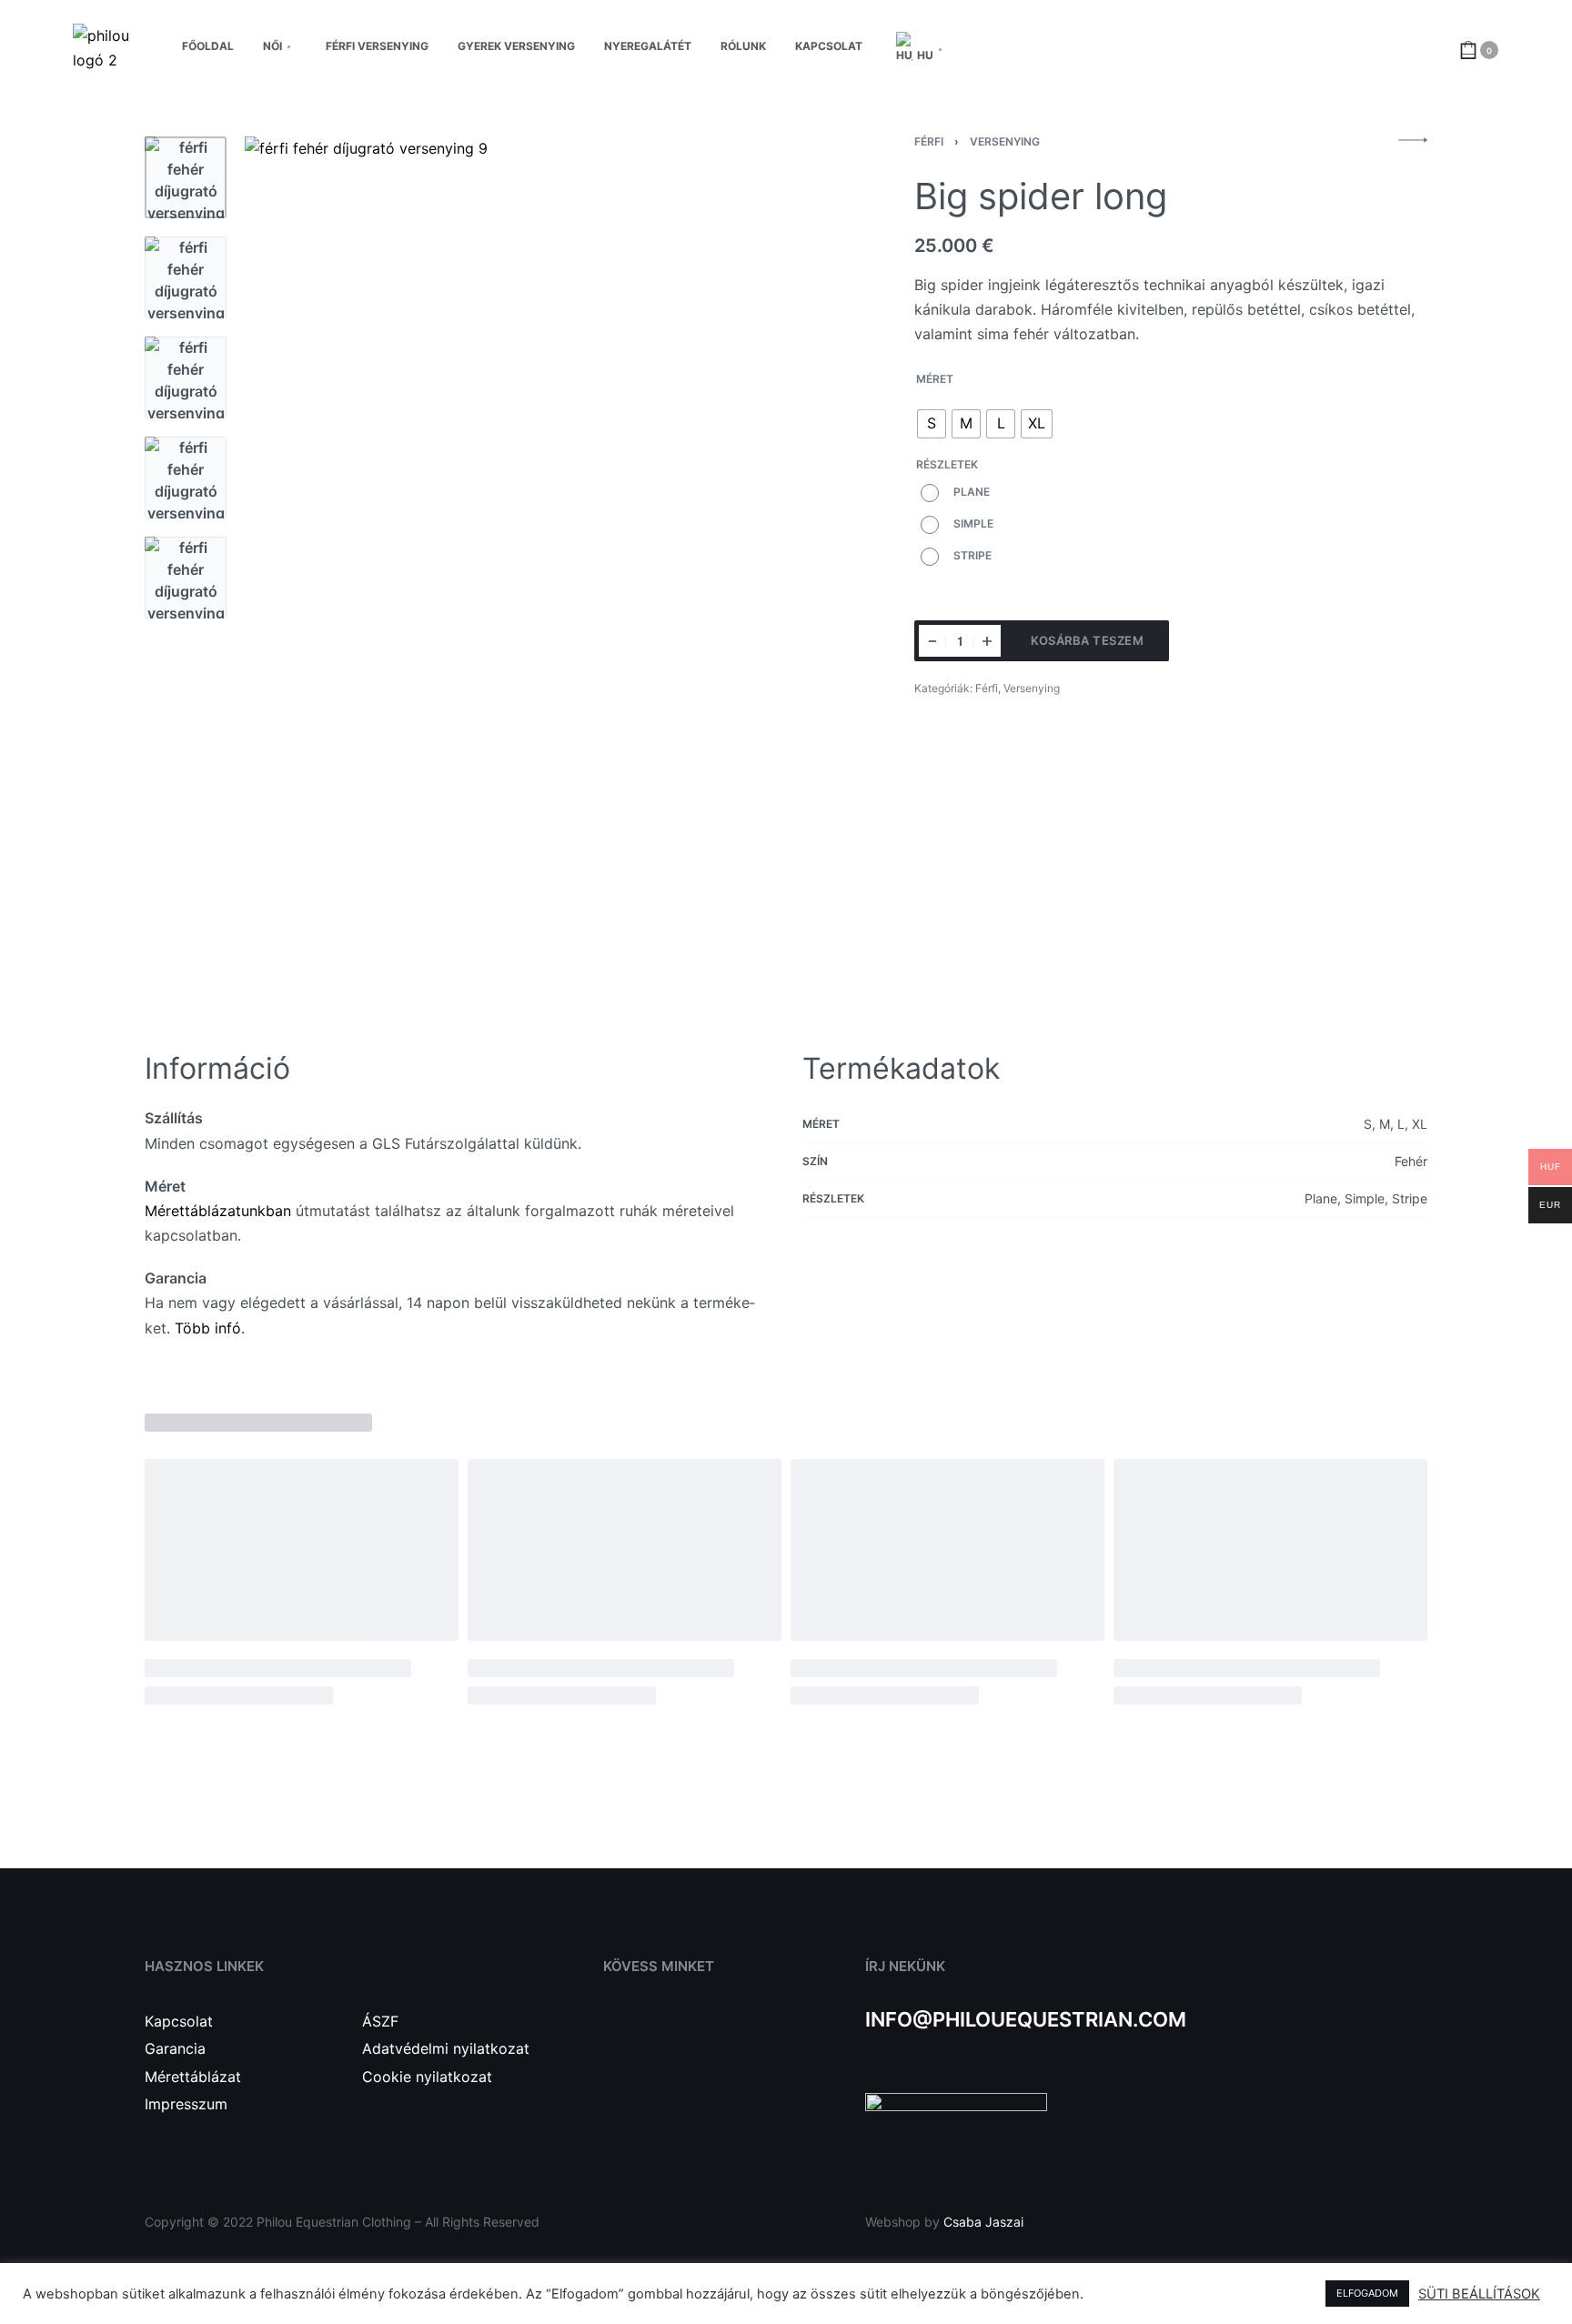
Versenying (1005, 141)
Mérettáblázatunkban (218, 1211)
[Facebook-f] (615, 2039)
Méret (935, 379)
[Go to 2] (186, 277)
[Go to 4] (186, 478)
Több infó (208, 1328)
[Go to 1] (186, 177)
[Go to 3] (186, 377)
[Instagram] (655, 2039)
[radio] (932, 424)
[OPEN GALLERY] (534, 571)
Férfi (929, 141)
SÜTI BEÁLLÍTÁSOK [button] (1479, 2294)
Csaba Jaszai (983, 2222)
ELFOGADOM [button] (1367, 2293)
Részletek (947, 464)
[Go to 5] (186, 578)
